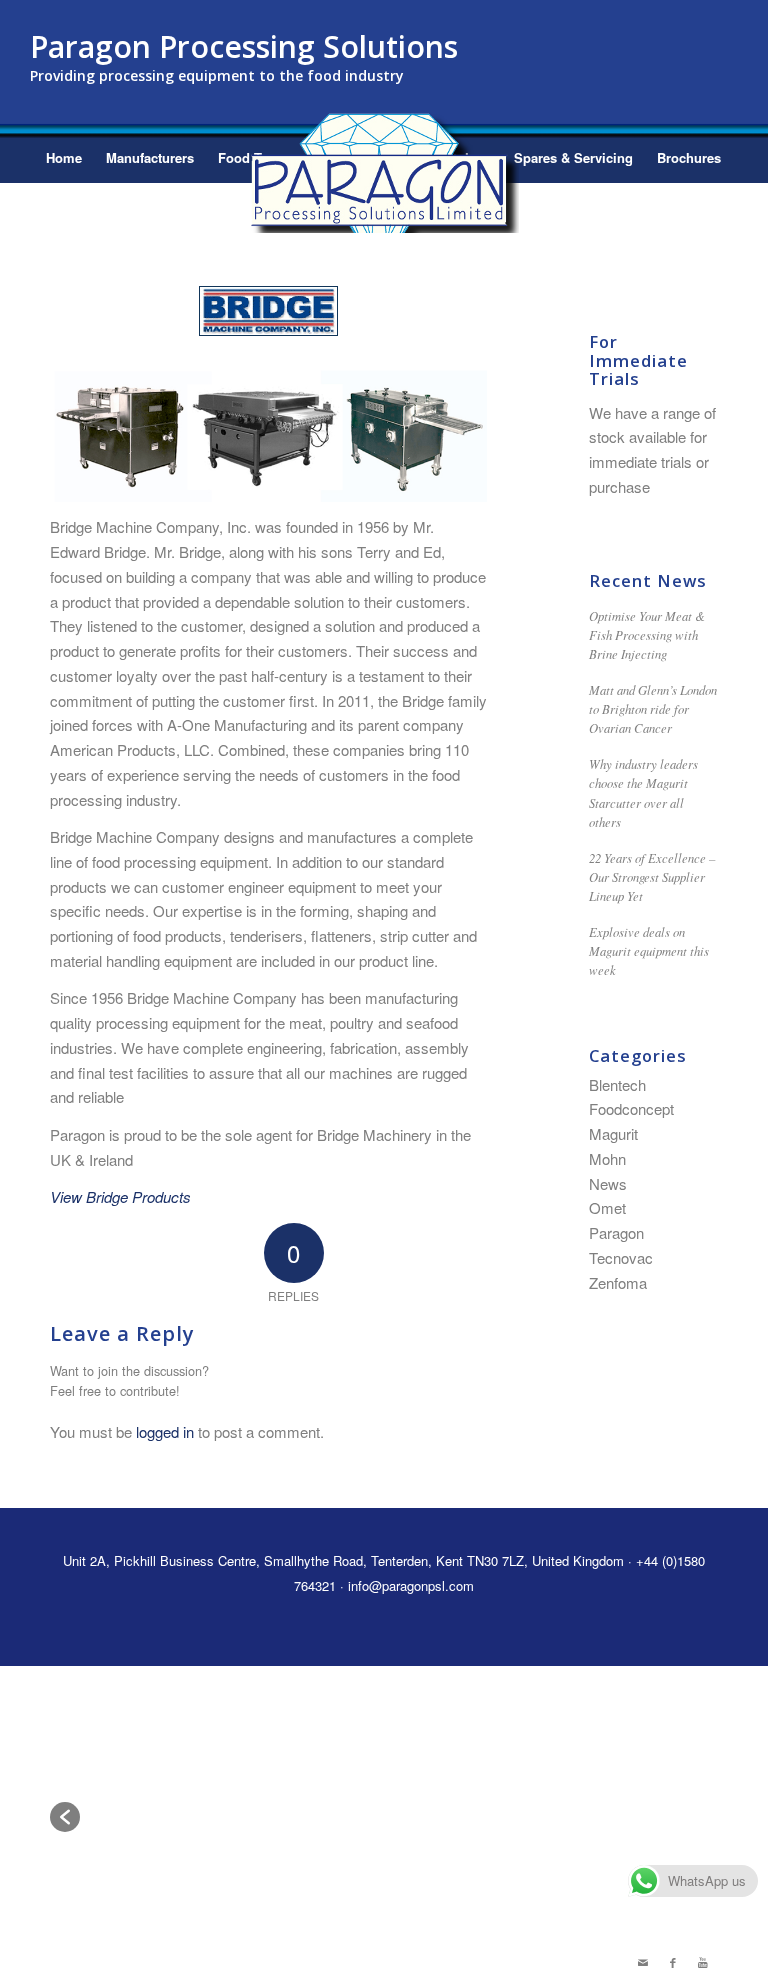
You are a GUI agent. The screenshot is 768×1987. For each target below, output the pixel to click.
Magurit (613, 1133)
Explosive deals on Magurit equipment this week (649, 950)
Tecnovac (621, 1257)
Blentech (617, 1084)
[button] (65, 1817)
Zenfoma (618, 1282)
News (608, 1183)
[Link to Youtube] (703, 1962)
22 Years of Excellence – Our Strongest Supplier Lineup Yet (652, 876)
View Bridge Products (120, 1196)
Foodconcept (631, 1108)
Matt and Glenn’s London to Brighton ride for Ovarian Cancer (653, 708)
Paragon (616, 1232)
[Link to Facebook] (673, 1962)
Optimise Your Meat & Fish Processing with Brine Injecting (647, 634)
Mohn (607, 1158)
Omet (607, 1207)
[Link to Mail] (643, 1962)
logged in (165, 1431)
